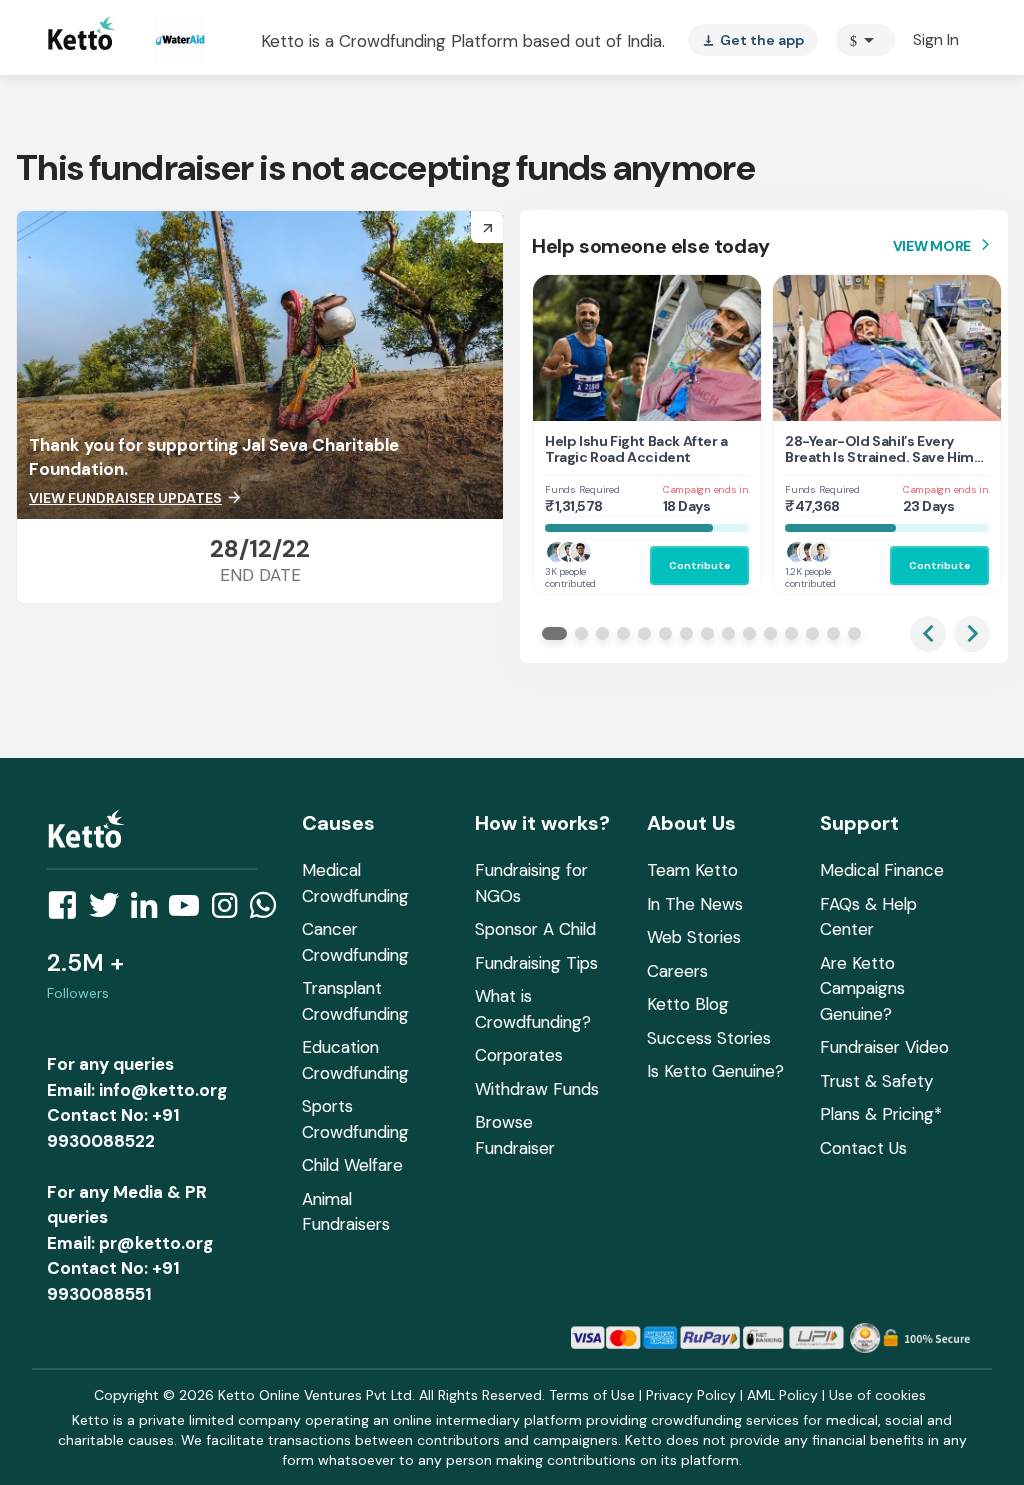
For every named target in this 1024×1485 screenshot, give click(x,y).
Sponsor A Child (535, 929)
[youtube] (190, 911)
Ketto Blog (688, 1004)
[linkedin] (150, 911)
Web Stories (694, 937)
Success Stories (709, 1038)
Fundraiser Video (884, 1047)
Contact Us (863, 1148)
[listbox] (753, 40)
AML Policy (782, 1395)
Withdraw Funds (537, 1089)
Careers (677, 971)
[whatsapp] (269, 911)
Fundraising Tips (536, 963)
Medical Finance (882, 870)
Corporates (519, 1055)
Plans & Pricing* (881, 1114)
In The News (695, 904)
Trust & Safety (876, 1081)
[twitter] (110, 911)
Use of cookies (877, 1395)
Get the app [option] (753, 40)
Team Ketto (692, 870)
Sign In (936, 39)
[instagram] (230, 911)
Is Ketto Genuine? (715, 1071)
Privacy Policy (691, 1395)
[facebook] (68, 911)
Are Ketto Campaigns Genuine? (862, 988)
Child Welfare (352, 1165)
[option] (865, 40)
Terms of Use (592, 1395)
